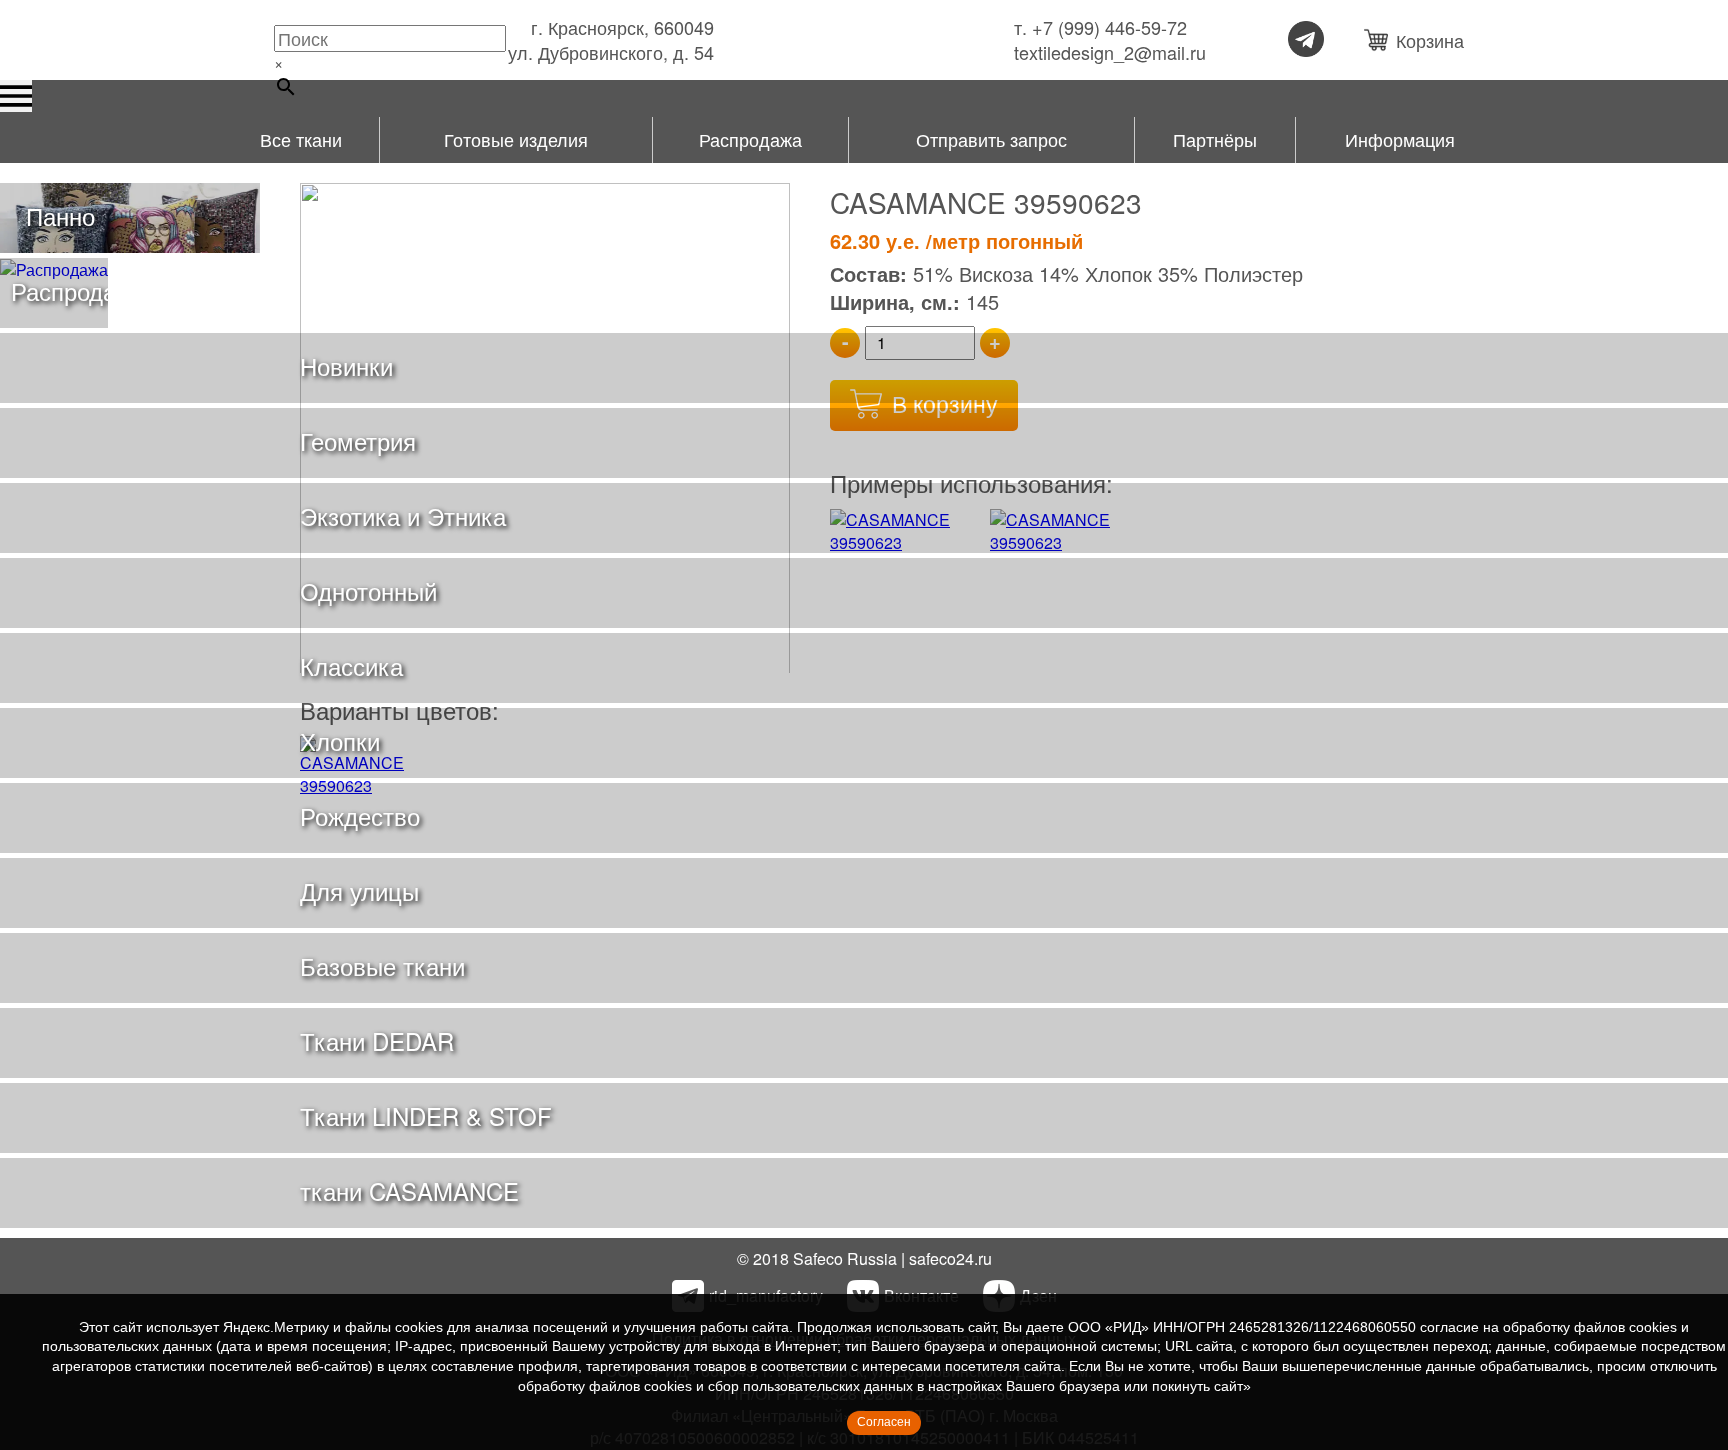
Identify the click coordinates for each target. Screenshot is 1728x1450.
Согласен (884, 1422)
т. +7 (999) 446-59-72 (1100, 27)
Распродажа (750, 139)
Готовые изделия (516, 139)
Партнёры (1215, 139)
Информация (1400, 139)
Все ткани (301, 139)
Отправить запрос (991, 139)
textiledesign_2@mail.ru (1110, 52)
